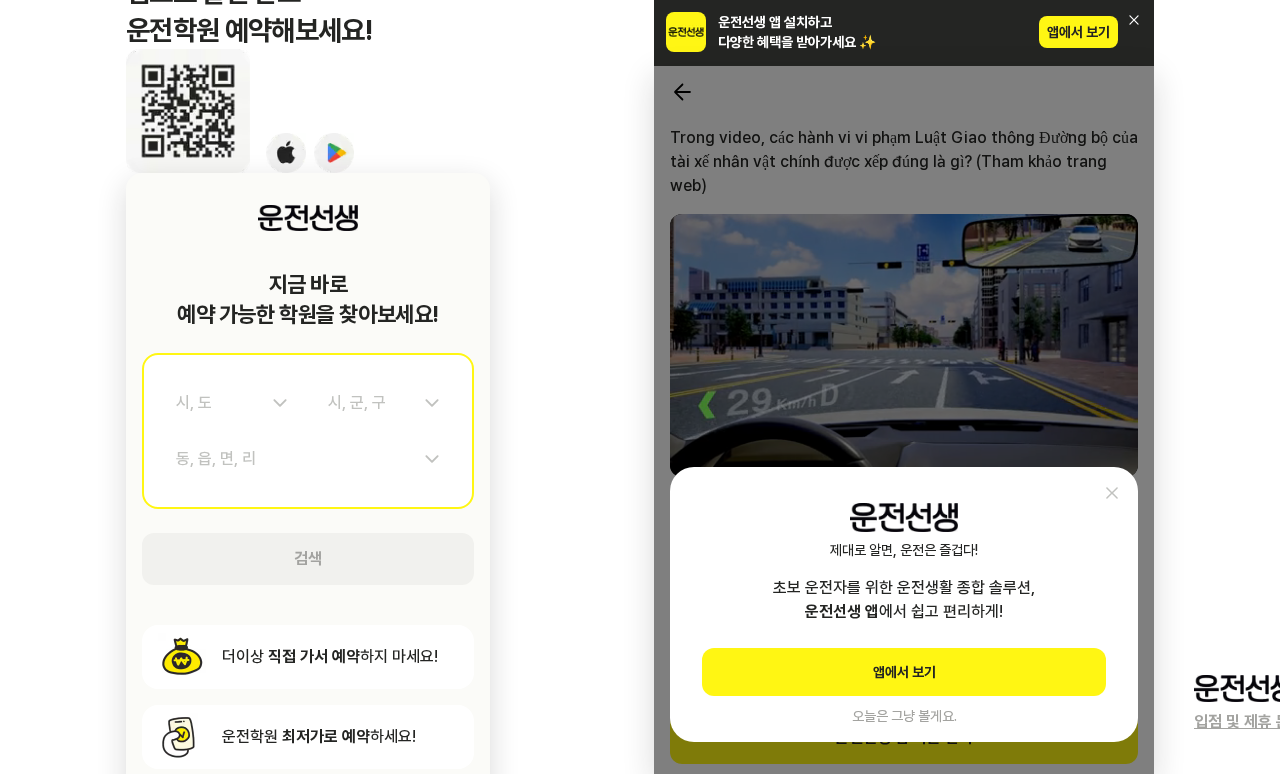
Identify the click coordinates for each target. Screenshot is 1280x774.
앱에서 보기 (1078, 32)
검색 (308, 558)
